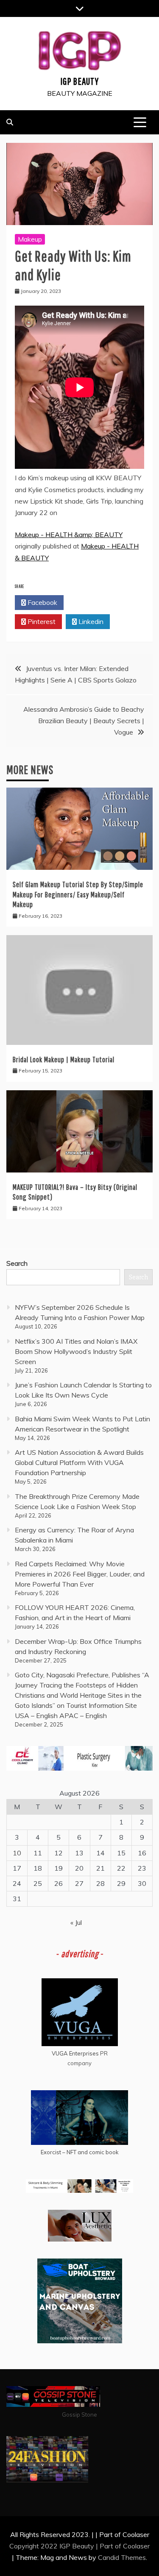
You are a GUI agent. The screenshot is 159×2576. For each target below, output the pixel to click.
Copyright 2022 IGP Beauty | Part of (66, 2546)
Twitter (91, 602)
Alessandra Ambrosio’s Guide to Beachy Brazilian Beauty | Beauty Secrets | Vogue (84, 721)
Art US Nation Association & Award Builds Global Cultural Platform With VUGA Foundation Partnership (79, 1462)
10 (17, 1853)
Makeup (30, 239)
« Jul (76, 1922)
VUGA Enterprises (75, 2053)
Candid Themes (122, 2557)
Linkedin (90, 621)
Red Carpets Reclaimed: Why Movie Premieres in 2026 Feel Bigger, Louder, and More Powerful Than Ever (80, 1574)
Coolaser (136, 2546)
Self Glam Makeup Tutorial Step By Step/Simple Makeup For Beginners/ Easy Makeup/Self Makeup (78, 894)
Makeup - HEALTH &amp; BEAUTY (69, 535)
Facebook (42, 602)
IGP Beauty (79, 81)
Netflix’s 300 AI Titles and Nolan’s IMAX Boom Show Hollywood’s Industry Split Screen (76, 1351)
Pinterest (41, 621)
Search (17, 1263)
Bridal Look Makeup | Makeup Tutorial (64, 1060)
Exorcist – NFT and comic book (80, 2152)
